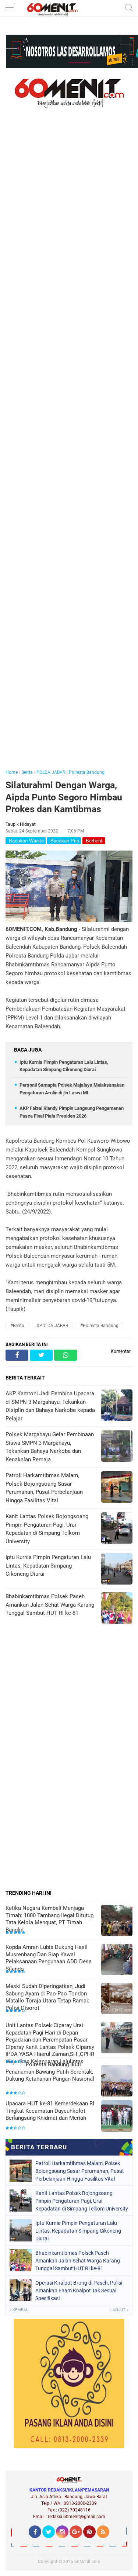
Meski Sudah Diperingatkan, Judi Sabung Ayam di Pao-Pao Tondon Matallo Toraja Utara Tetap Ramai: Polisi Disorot (47, 1997)
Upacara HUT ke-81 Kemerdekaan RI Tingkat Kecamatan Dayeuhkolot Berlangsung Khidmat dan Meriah (50, 2111)
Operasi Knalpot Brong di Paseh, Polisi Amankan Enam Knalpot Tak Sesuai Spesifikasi (79, 2291)
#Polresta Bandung (99, 1326)
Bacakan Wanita (26, 841)
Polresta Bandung (87, 772)
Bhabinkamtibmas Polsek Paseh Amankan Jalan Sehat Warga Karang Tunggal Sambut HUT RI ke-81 (78, 2261)
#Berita (17, 1326)
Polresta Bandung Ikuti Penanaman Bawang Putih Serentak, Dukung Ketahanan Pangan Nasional (50, 2072)
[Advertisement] (69, 449)
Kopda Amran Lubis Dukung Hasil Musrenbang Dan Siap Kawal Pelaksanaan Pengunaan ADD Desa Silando (49, 1958)
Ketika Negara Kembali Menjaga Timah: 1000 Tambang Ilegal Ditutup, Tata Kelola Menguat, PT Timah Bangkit (50, 1919)
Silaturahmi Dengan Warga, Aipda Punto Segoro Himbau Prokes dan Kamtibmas (64, 797)
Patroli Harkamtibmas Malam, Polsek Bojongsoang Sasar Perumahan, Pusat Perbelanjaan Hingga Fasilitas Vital (80, 2171)
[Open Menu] (9, 8)
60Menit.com (87, 2562)
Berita (27, 772)
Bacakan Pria (64, 841)
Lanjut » (119, 2310)
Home (12, 772)
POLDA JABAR (51, 772)
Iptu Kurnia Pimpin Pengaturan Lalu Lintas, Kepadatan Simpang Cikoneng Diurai (78, 2231)
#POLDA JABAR (52, 1326)
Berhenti (94, 841)
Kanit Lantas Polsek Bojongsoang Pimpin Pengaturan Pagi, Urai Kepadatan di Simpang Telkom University (82, 2201)
